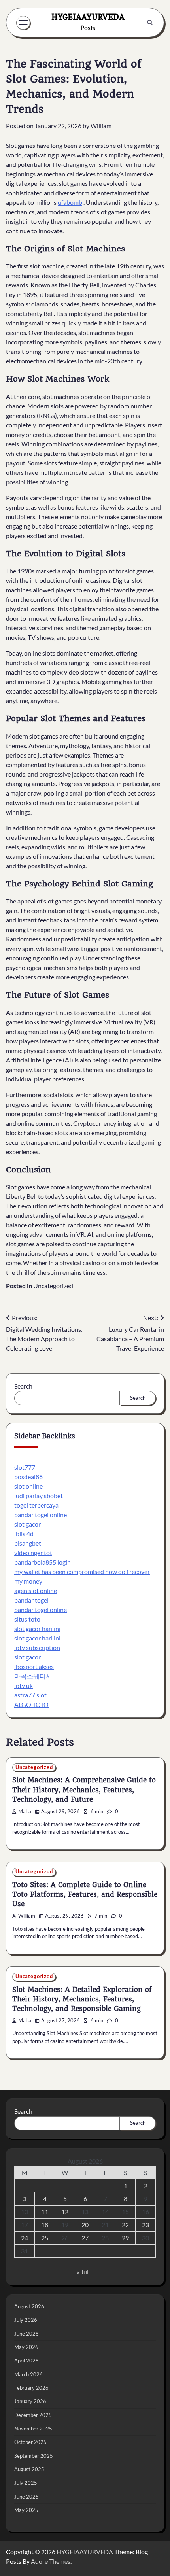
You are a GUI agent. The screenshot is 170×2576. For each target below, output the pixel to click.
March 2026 (28, 2374)
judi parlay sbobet (39, 1496)
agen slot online (36, 1590)
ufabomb (70, 202)
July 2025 (26, 2483)
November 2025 (33, 2429)
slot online (28, 1486)
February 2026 (31, 2388)
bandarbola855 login (42, 1562)
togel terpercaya (36, 1505)
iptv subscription (37, 1647)
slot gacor (27, 1524)
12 (65, 2212)
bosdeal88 (28, 1477)
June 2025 (26, 2497)
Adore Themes (51, 2561)
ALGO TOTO (31, 1704)
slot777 (25, 1467)
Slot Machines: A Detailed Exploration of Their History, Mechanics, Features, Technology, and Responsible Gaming (82, 1999)
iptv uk (24, 1685)
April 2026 (26, 2361)
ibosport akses (34, 1666)
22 (125, 2225)
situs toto (27, 1619)
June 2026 (26, 2334)
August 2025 (29, 2469)
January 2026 (30, 2401)
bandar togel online (41, 1515)
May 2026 (26, 2347)
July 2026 (26, 2320)
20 (85, 2225)
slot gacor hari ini (37, 1628)
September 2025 (34, 2456)
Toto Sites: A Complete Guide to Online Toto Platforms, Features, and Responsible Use (85, 1894)
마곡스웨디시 (33, 1676)
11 (45, 2212)
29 (125, 2238)
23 (145, 2225)
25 (45, 2238)
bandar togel (31, 1600)
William (101, 126)
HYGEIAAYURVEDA (88, 17)
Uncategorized (53, 1286)
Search (23, 1386)
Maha (25, 1812)
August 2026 (29, 2306)
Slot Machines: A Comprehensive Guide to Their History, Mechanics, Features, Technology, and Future (84, 1790)
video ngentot (33, 1553)
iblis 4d (24, 1534)
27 (85, 2238)
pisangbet (28, 1543)
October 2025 (30, 2442)
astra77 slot (30, 1695)
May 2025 (26, 2510)
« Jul (83, 2272)
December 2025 (33, 2415)
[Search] (150, 23)
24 (25, 2238)
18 (45, 2225)
